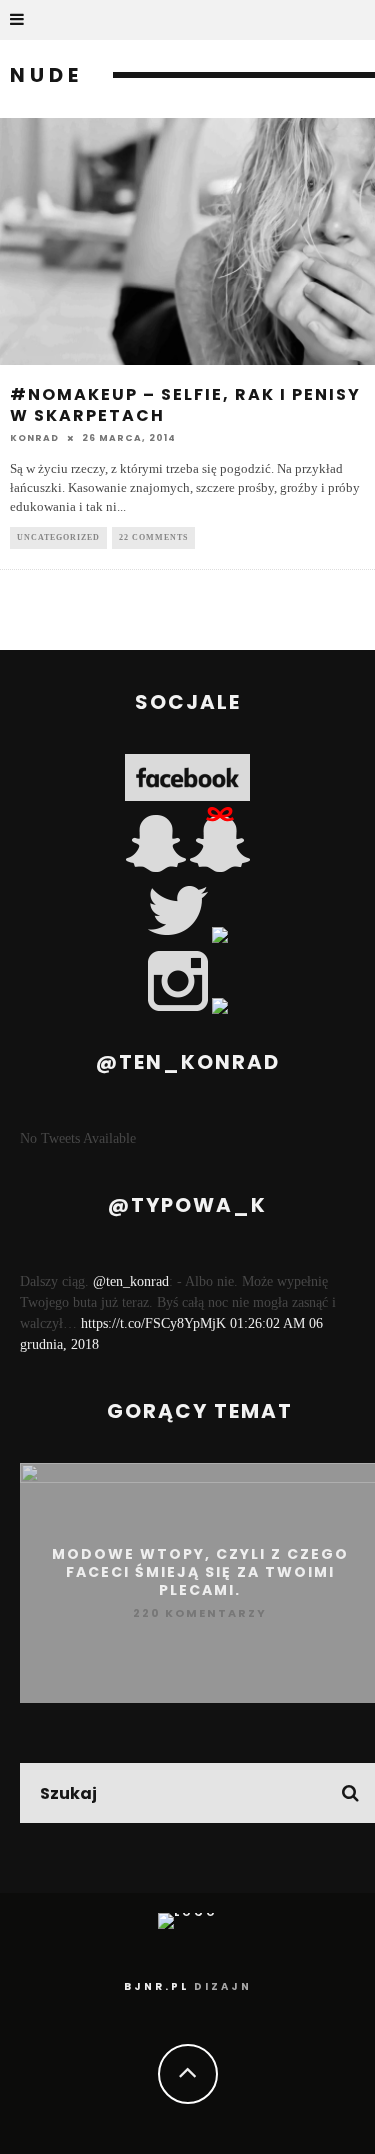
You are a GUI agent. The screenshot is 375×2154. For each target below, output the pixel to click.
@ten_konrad (131, 1281)
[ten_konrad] (158, 867)
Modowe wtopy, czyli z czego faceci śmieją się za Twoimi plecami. (200, 1572)
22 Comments (153, 537)
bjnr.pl (156, 1986)
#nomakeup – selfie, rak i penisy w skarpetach (185, 405)
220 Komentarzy (200, 1613)
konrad (34, 438)
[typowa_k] (220, 867)
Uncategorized (58, 537)
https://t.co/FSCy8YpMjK (153, 1323)
